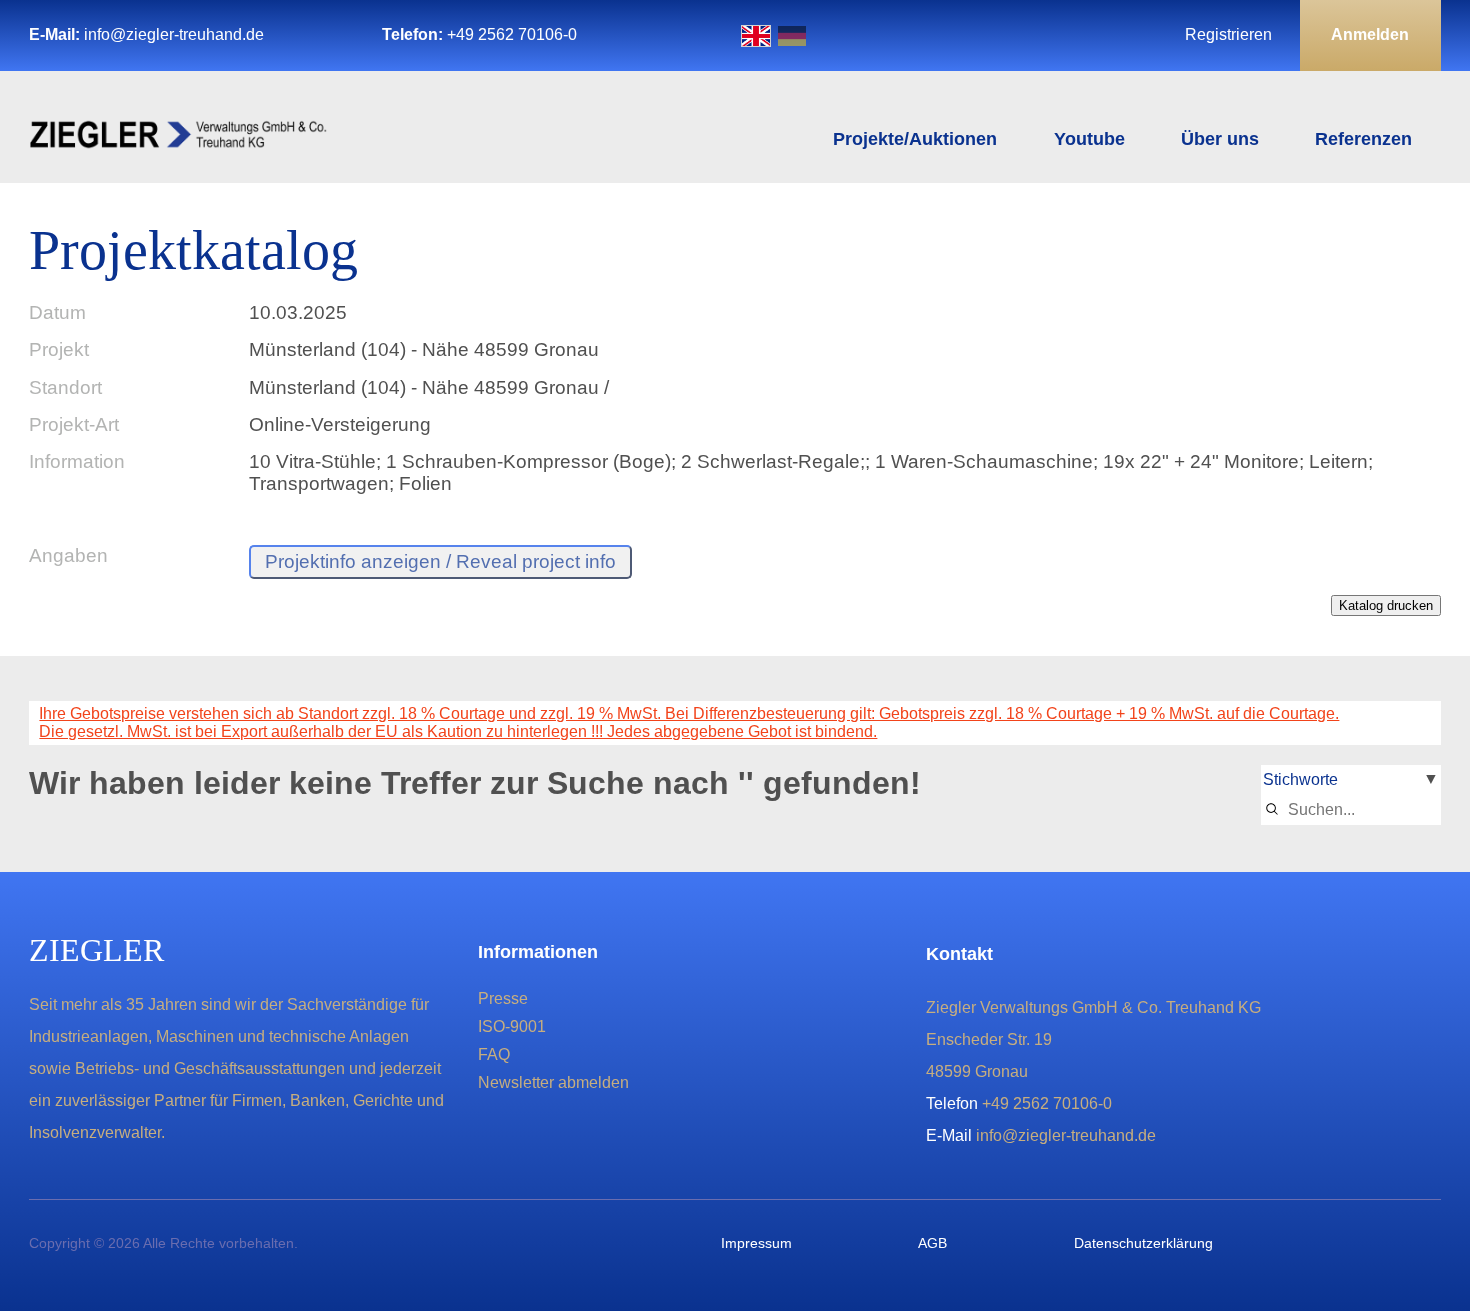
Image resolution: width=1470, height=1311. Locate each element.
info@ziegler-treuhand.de (174, 34)
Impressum (756, 1243)
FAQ (494, 1054)
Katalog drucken (1386, 605)
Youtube (1089, 139)
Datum (57, 312)
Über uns (1220, 139)
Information (77, 461)
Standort (65, 387)
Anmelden (1370, 34)
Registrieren (1228, 34)
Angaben (68, 555)
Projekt (59, 349)
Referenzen (1363, 139)
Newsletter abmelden (553, 1082)
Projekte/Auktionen (915, 139)
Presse (503, 998)
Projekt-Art (74, 424)
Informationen (538, 952)
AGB (932, 1243)
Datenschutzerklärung (1143, 1243)
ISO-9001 (512, 1026)
